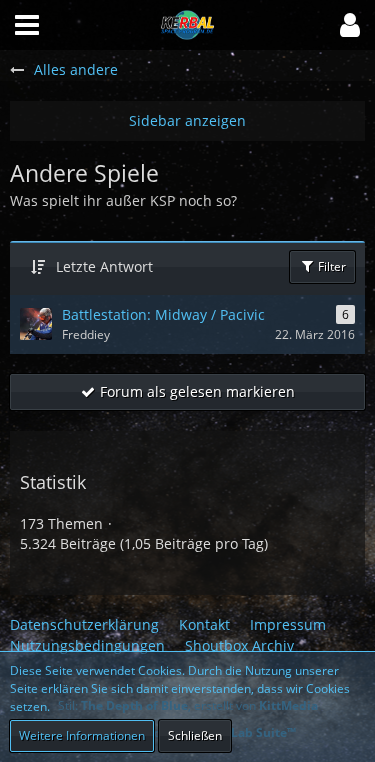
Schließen (195, 735)
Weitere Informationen (82, 735)
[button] (350, 25)
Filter (330, 266)
